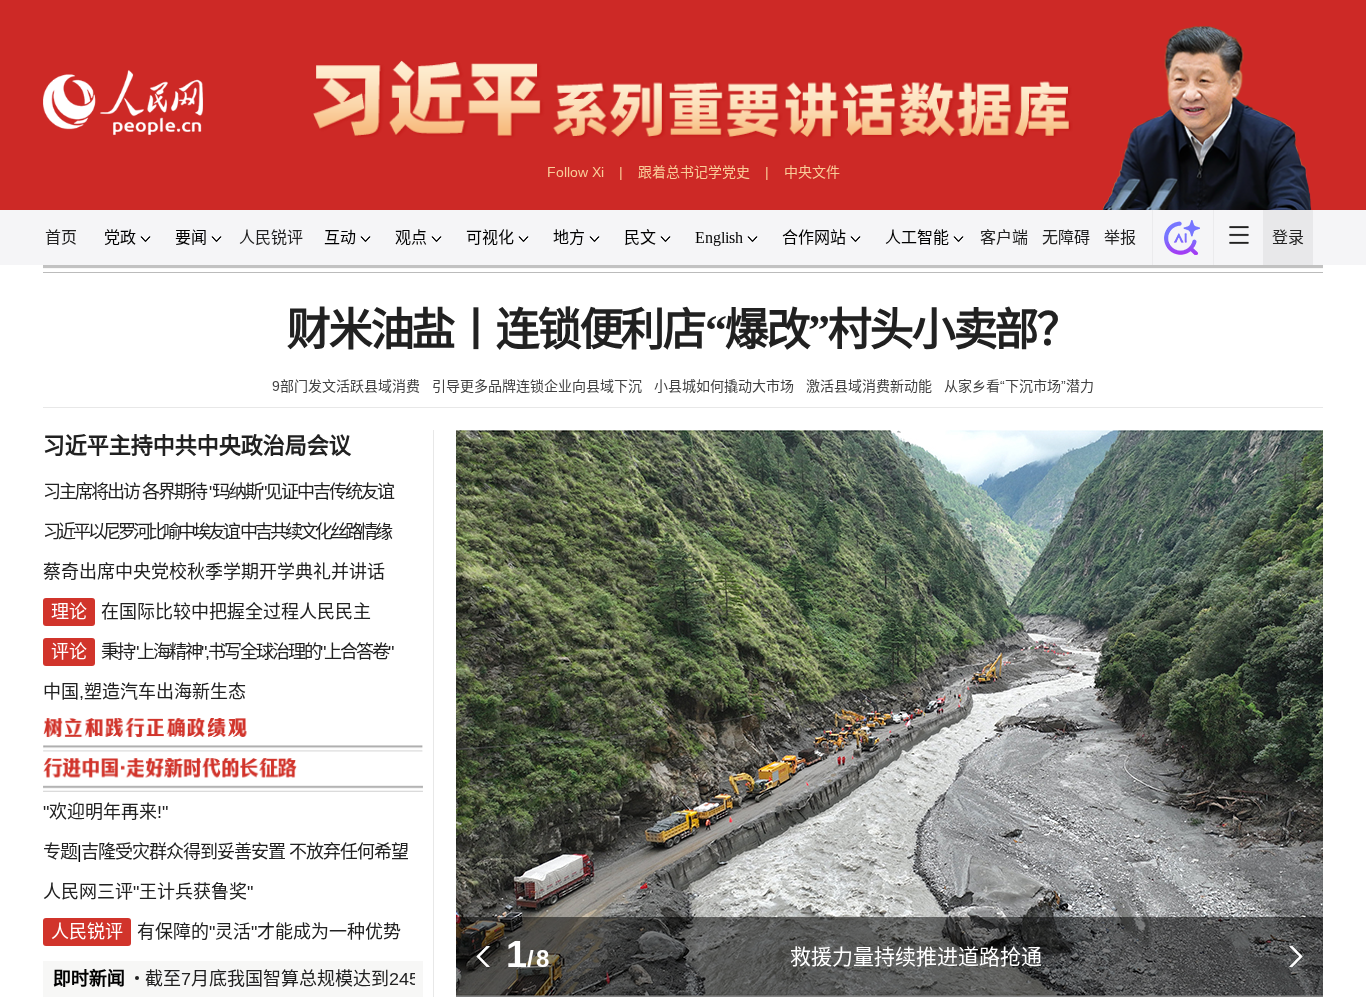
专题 (60, 852)
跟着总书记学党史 (694, 172)
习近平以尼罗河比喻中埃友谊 (140, 532)
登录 (1288, 237)
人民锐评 (271, 237)
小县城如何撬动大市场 (724, 386)
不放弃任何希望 (348, 852)
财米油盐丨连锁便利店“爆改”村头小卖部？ (683, 330)
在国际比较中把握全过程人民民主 (236, 612)
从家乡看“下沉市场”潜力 (1019, 386)
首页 (61, 237)
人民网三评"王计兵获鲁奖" (148, 892)
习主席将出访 (91, 492)
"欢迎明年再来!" (105, 812)
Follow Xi (575, 172)
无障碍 (1066, 237)
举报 (1120, 237)
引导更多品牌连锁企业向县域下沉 (537, 386)
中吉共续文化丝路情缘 (315, 532)
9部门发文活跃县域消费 (346, 386)
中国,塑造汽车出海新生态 (144, 692)
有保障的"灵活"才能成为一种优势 (269, 932)
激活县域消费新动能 (869, 386)
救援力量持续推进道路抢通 (916, 956)
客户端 (1004, 237)
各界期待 (174, 492)
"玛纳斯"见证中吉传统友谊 (301, 492)
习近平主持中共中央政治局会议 (197, 445)
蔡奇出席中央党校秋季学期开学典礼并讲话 (214, 572)
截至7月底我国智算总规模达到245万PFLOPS (318, 979)
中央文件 (812, 172)
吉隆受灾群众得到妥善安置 (183, 852)
